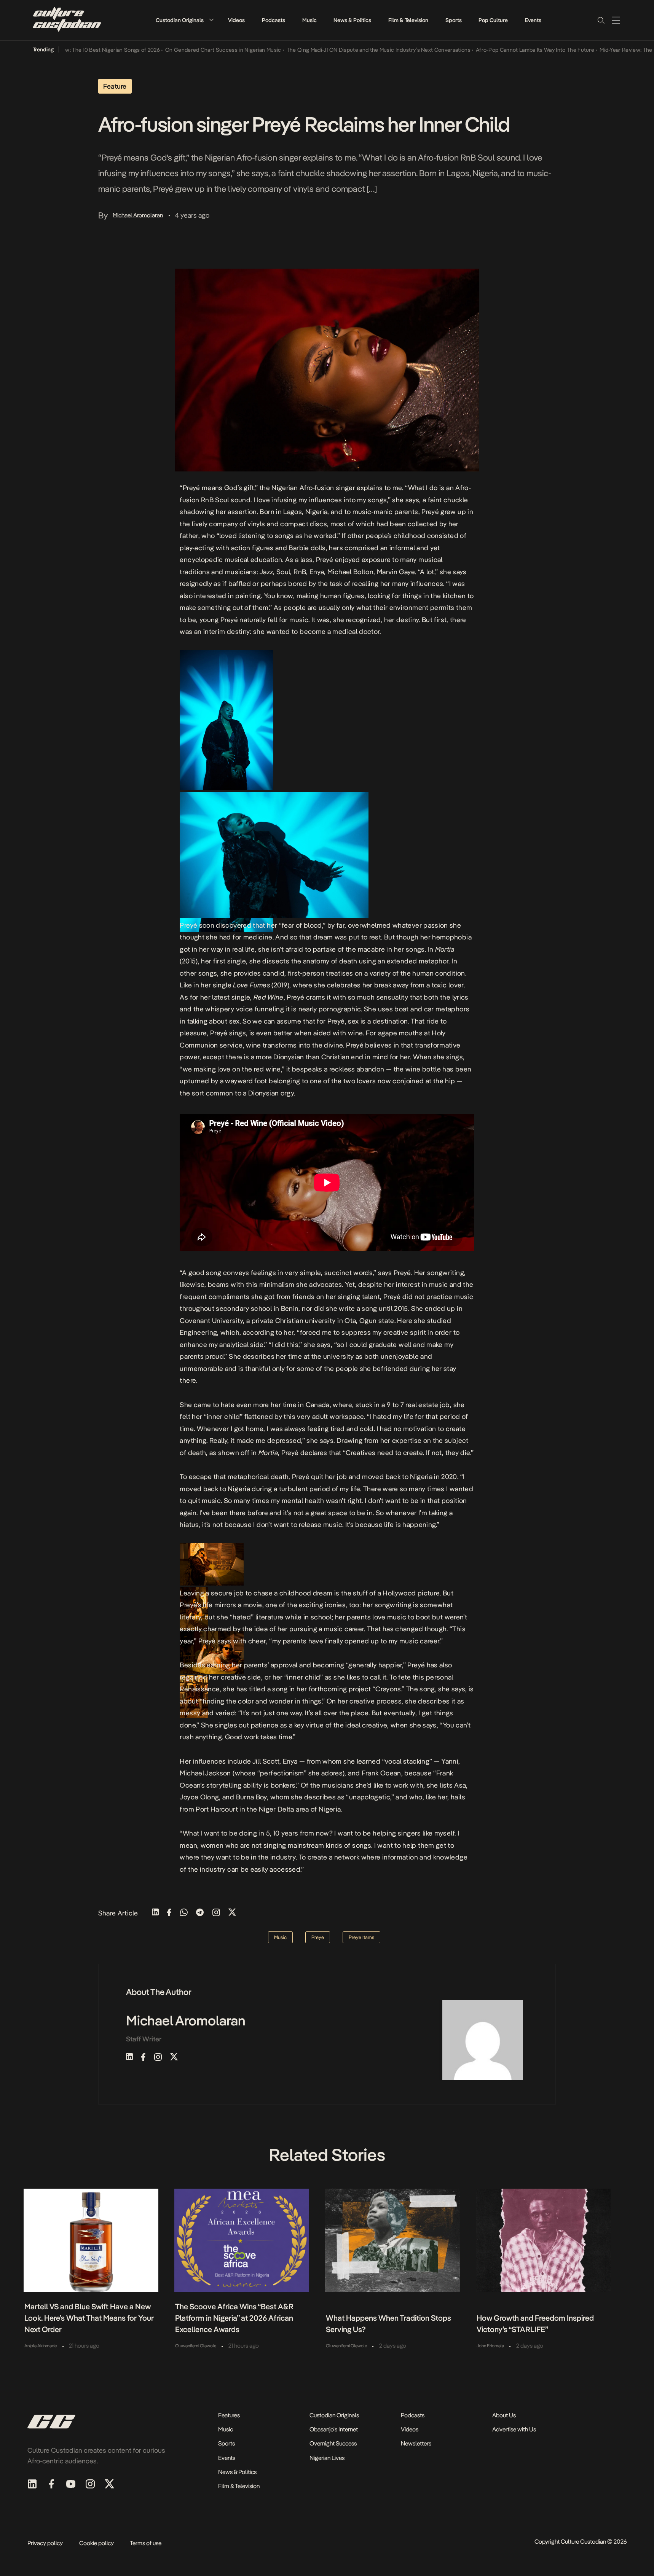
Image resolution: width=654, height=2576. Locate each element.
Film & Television (408, 20)
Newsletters (416, 2443)
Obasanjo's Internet (334, 2429)
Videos (236, 20)
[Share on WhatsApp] (184, 1913)
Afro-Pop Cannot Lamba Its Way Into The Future (494, 50)
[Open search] (601, 20)
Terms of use (146, 2543)
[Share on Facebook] (169, 1913)
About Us (504, 2415)
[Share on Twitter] (232, 1913)
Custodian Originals (180, 20)
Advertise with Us (514, 2429)
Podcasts (274, 20)
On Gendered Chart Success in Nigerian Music (182, 50)
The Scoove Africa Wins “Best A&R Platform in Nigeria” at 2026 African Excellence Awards (234, 2318)
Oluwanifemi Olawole (196, 2346)
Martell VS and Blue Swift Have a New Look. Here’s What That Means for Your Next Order (89, 2318)
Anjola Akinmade (41, 2346)
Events (533, 20)
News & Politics (352, 20)
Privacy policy (45, 2543)
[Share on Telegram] (200, 1913)
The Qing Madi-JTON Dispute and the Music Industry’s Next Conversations (337, 50)
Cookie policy (97, 2543)
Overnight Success (333, 2443)
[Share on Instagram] (216, 1913)
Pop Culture (493, 20)
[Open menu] (616, 20)
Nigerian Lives (327, 2458)
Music (309, 20)
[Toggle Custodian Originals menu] (211, 20)
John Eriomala (490, 2346)
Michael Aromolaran (138, 215)
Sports (454, 20)
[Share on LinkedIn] (155, 1913)
